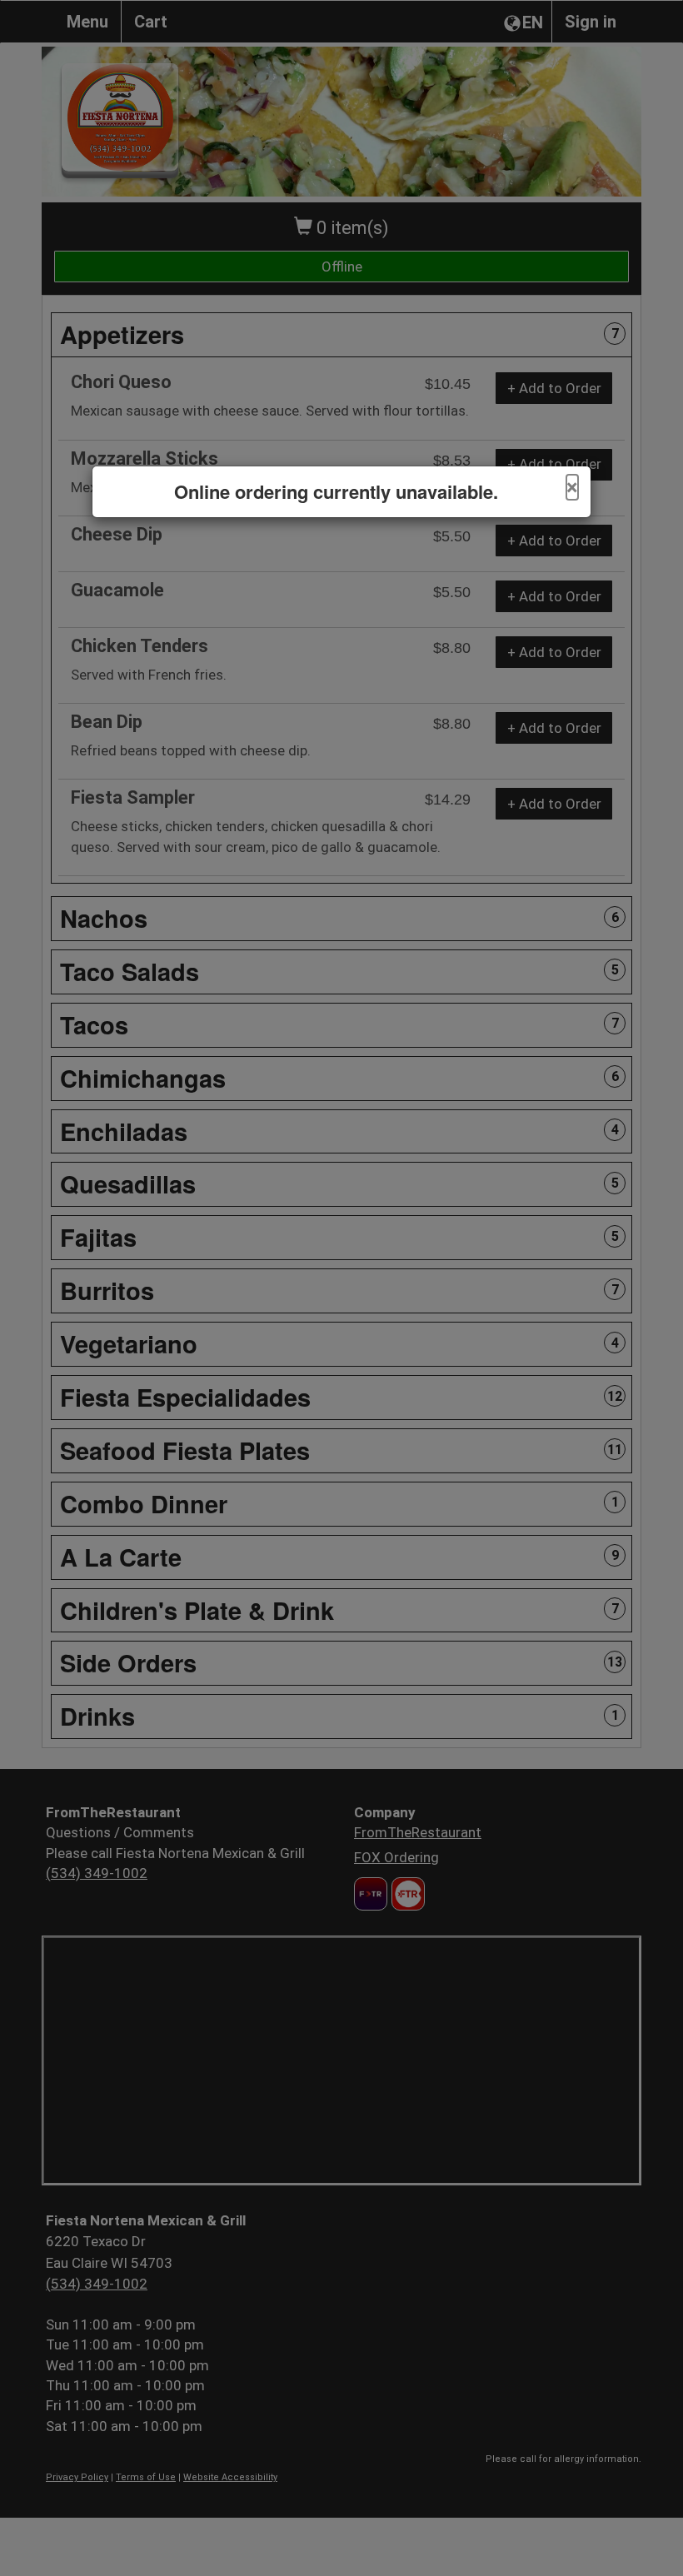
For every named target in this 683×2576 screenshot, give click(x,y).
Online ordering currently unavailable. (336, 492)
